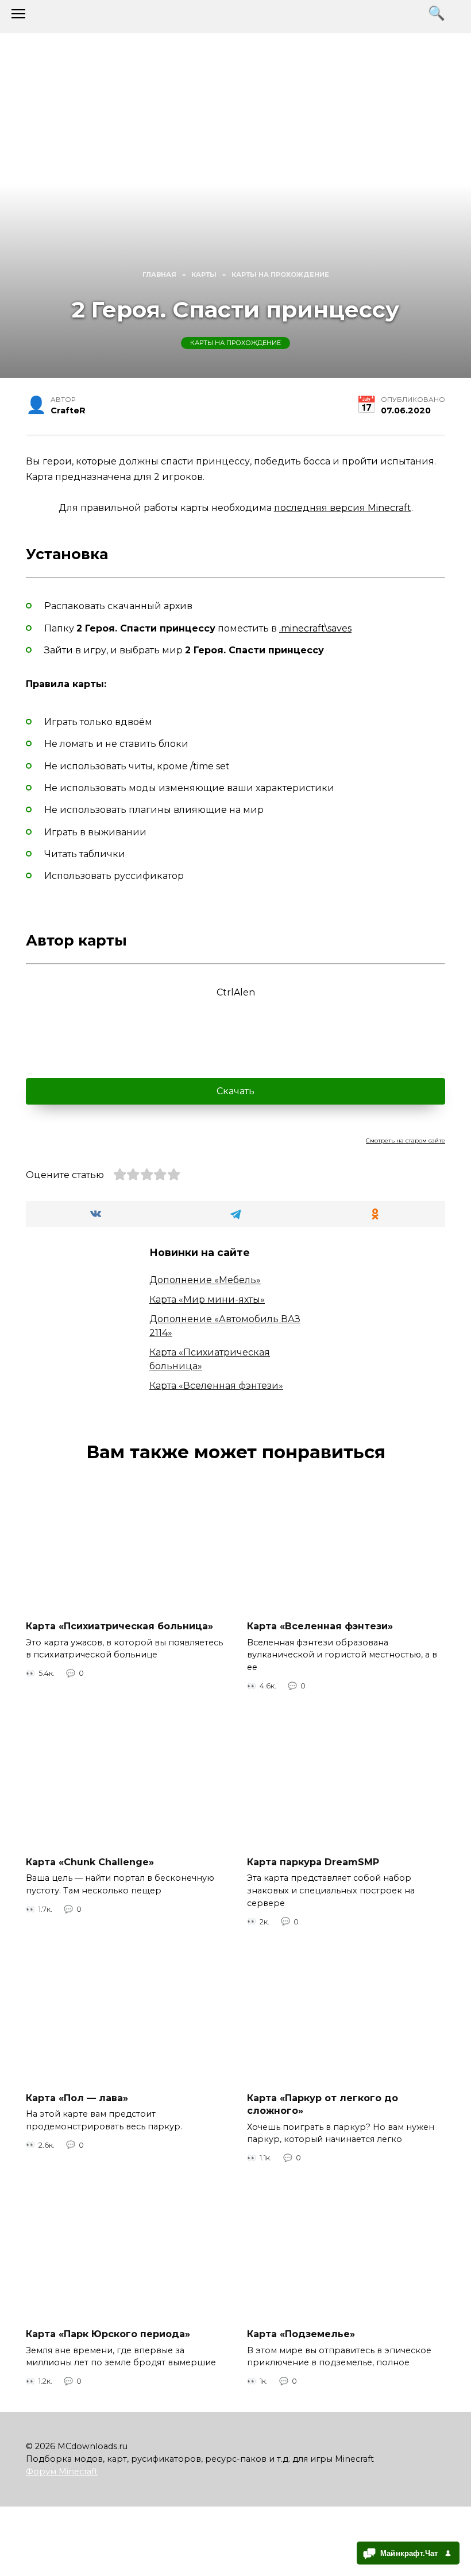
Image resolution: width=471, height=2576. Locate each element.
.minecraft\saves (315, 628)
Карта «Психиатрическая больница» (119, 1626)
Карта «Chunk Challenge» (90, 1862)
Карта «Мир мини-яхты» (207, 1299)
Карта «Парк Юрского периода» (108, 2334)
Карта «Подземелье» (301, 2334)
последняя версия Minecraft (343, 508)
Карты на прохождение (235, 343)
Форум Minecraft (62, 2472)
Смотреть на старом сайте (406, 1140)
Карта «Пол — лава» (77, 2097)
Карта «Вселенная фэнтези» (216, 1386)
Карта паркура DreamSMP (313, 1862)
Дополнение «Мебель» (205, 1280)
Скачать (235, 1091)
